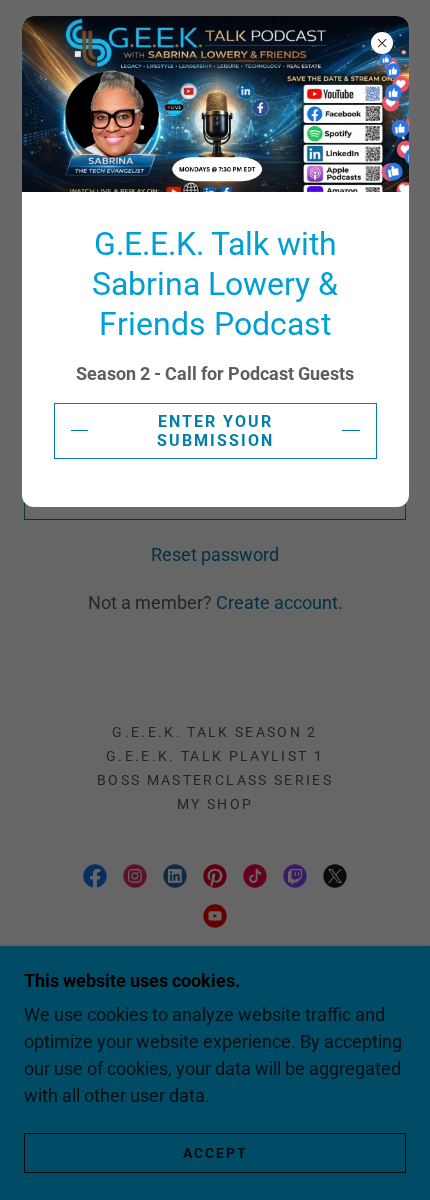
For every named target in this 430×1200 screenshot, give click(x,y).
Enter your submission (215, 431)
